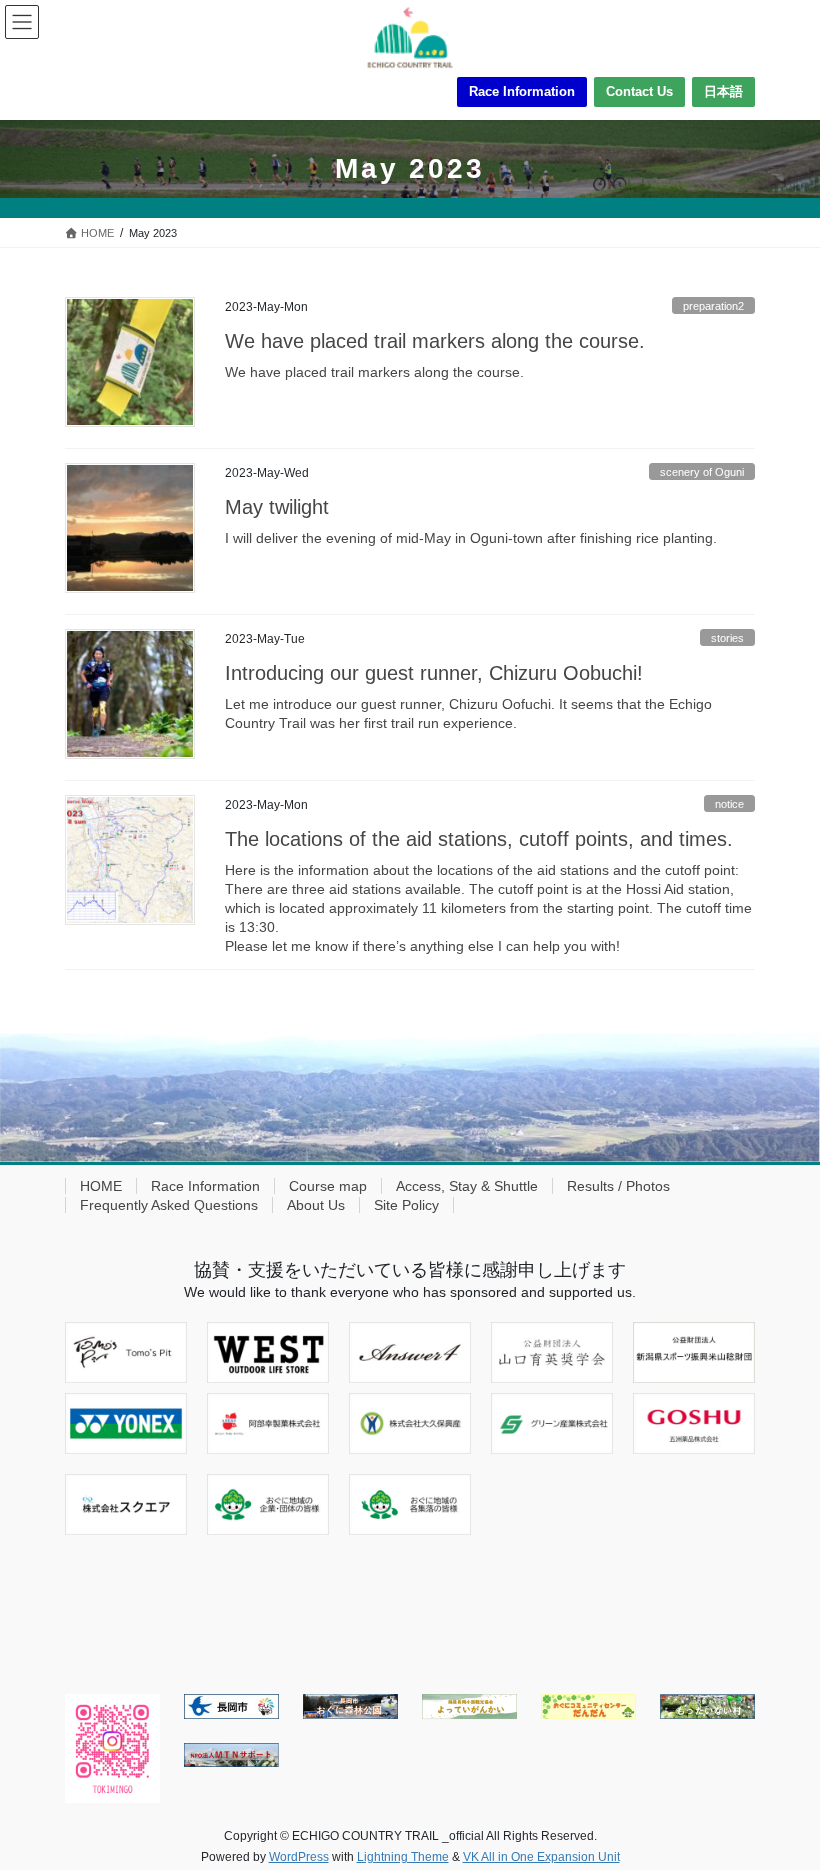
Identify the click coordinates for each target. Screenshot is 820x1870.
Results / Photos (618, 1186)
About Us (316, 1205)
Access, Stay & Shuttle (467, 1186)
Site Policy (406, 1205)
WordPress (299, 1857)
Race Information (522, 91)
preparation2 (713, 306)
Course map (328, 1186)
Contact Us (639, 91)
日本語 (723, 91)
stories (727, 638)
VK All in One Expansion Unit (541, 1857)
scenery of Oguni (702, 472)
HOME (101, 1186)
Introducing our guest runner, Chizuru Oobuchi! (434, 673)
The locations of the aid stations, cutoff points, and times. (479, 839)
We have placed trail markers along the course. (435, 341)
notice (729, 804)
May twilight (277, 507)
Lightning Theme (403, 1857)
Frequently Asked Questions (169, 1205)
